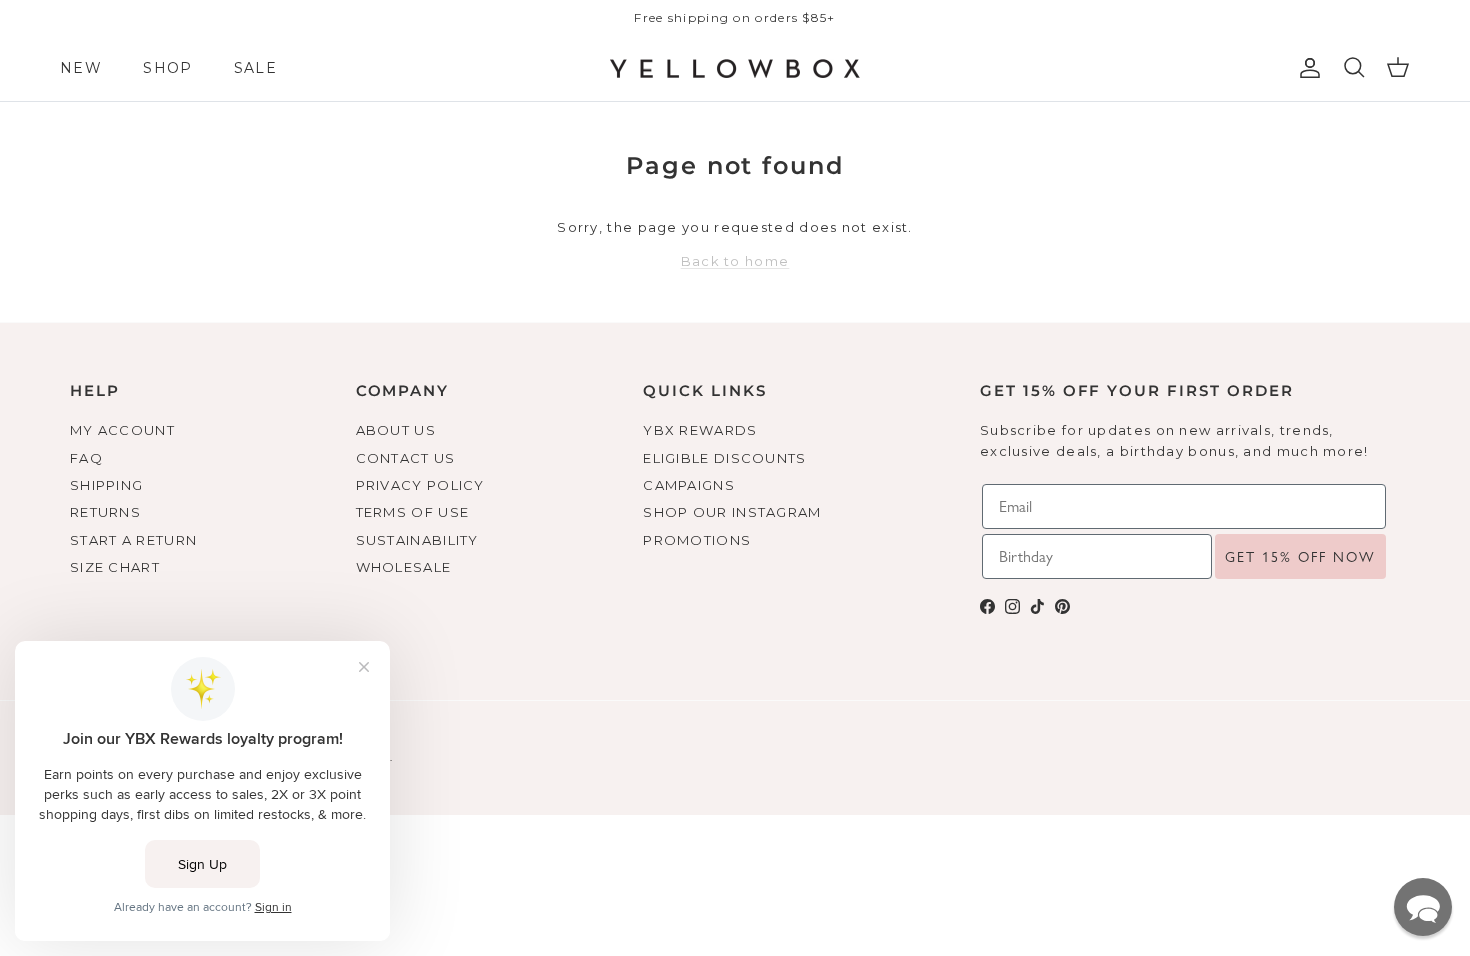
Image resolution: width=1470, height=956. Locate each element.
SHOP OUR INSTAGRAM (732, 512)
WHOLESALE (404, 567)
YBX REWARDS (700, 430)
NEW (81, 68)
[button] (1423, 907)
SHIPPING (106, 485)
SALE (255, 68)
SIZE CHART (115, 567)
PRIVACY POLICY (420, 485)
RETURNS (105, 512)
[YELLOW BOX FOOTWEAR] (735, 69)
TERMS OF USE (413, 512)
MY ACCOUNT (122, 430)
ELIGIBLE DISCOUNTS (724, 458)
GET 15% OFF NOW (1300, 557)
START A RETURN (133, 540)
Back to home (735, 261)
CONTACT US (406, 458)
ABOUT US (396, 430)
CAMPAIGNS (689, 485)
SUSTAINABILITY (417, 540)
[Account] (1306, 68)
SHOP (167, 68)
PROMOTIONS (697, 540)
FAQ (86, 458)
